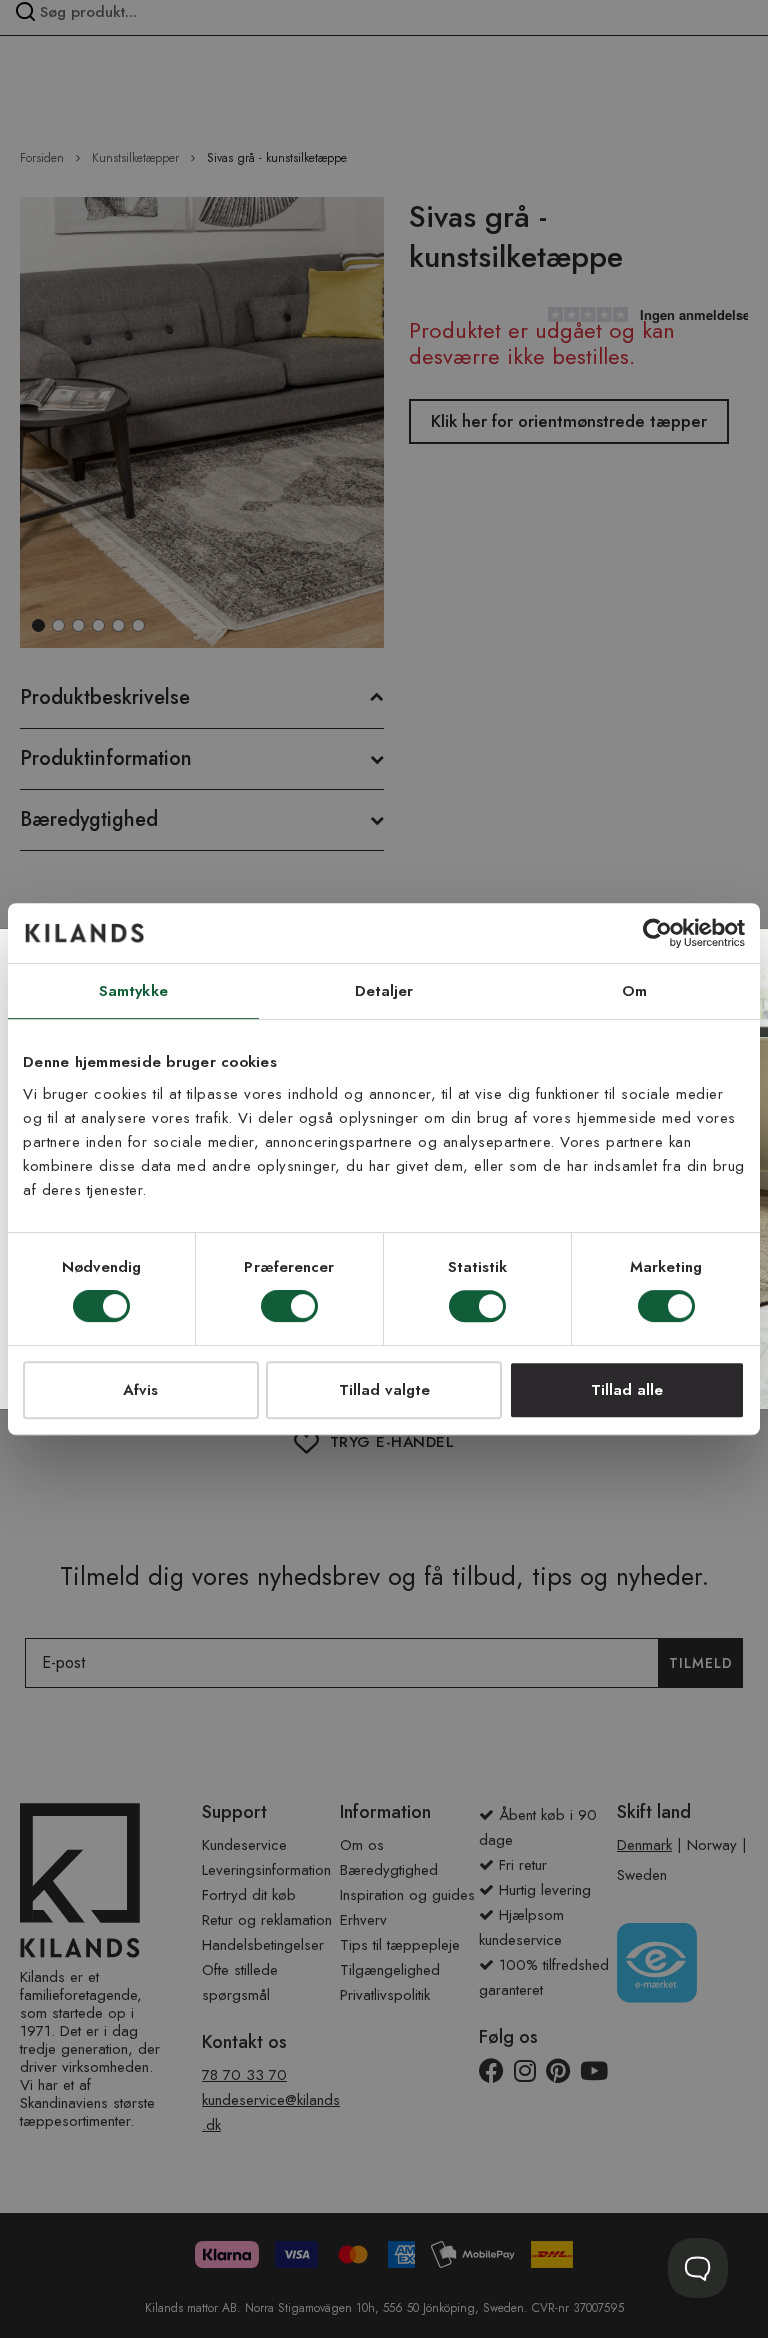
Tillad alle (627, 1390)
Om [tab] (634, 991)
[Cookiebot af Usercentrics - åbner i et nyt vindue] (657, 933)
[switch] (289, 1308)
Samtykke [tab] (133, 991)
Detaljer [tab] (384, 991)
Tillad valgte (384, 1390)
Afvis (140, 1390)
